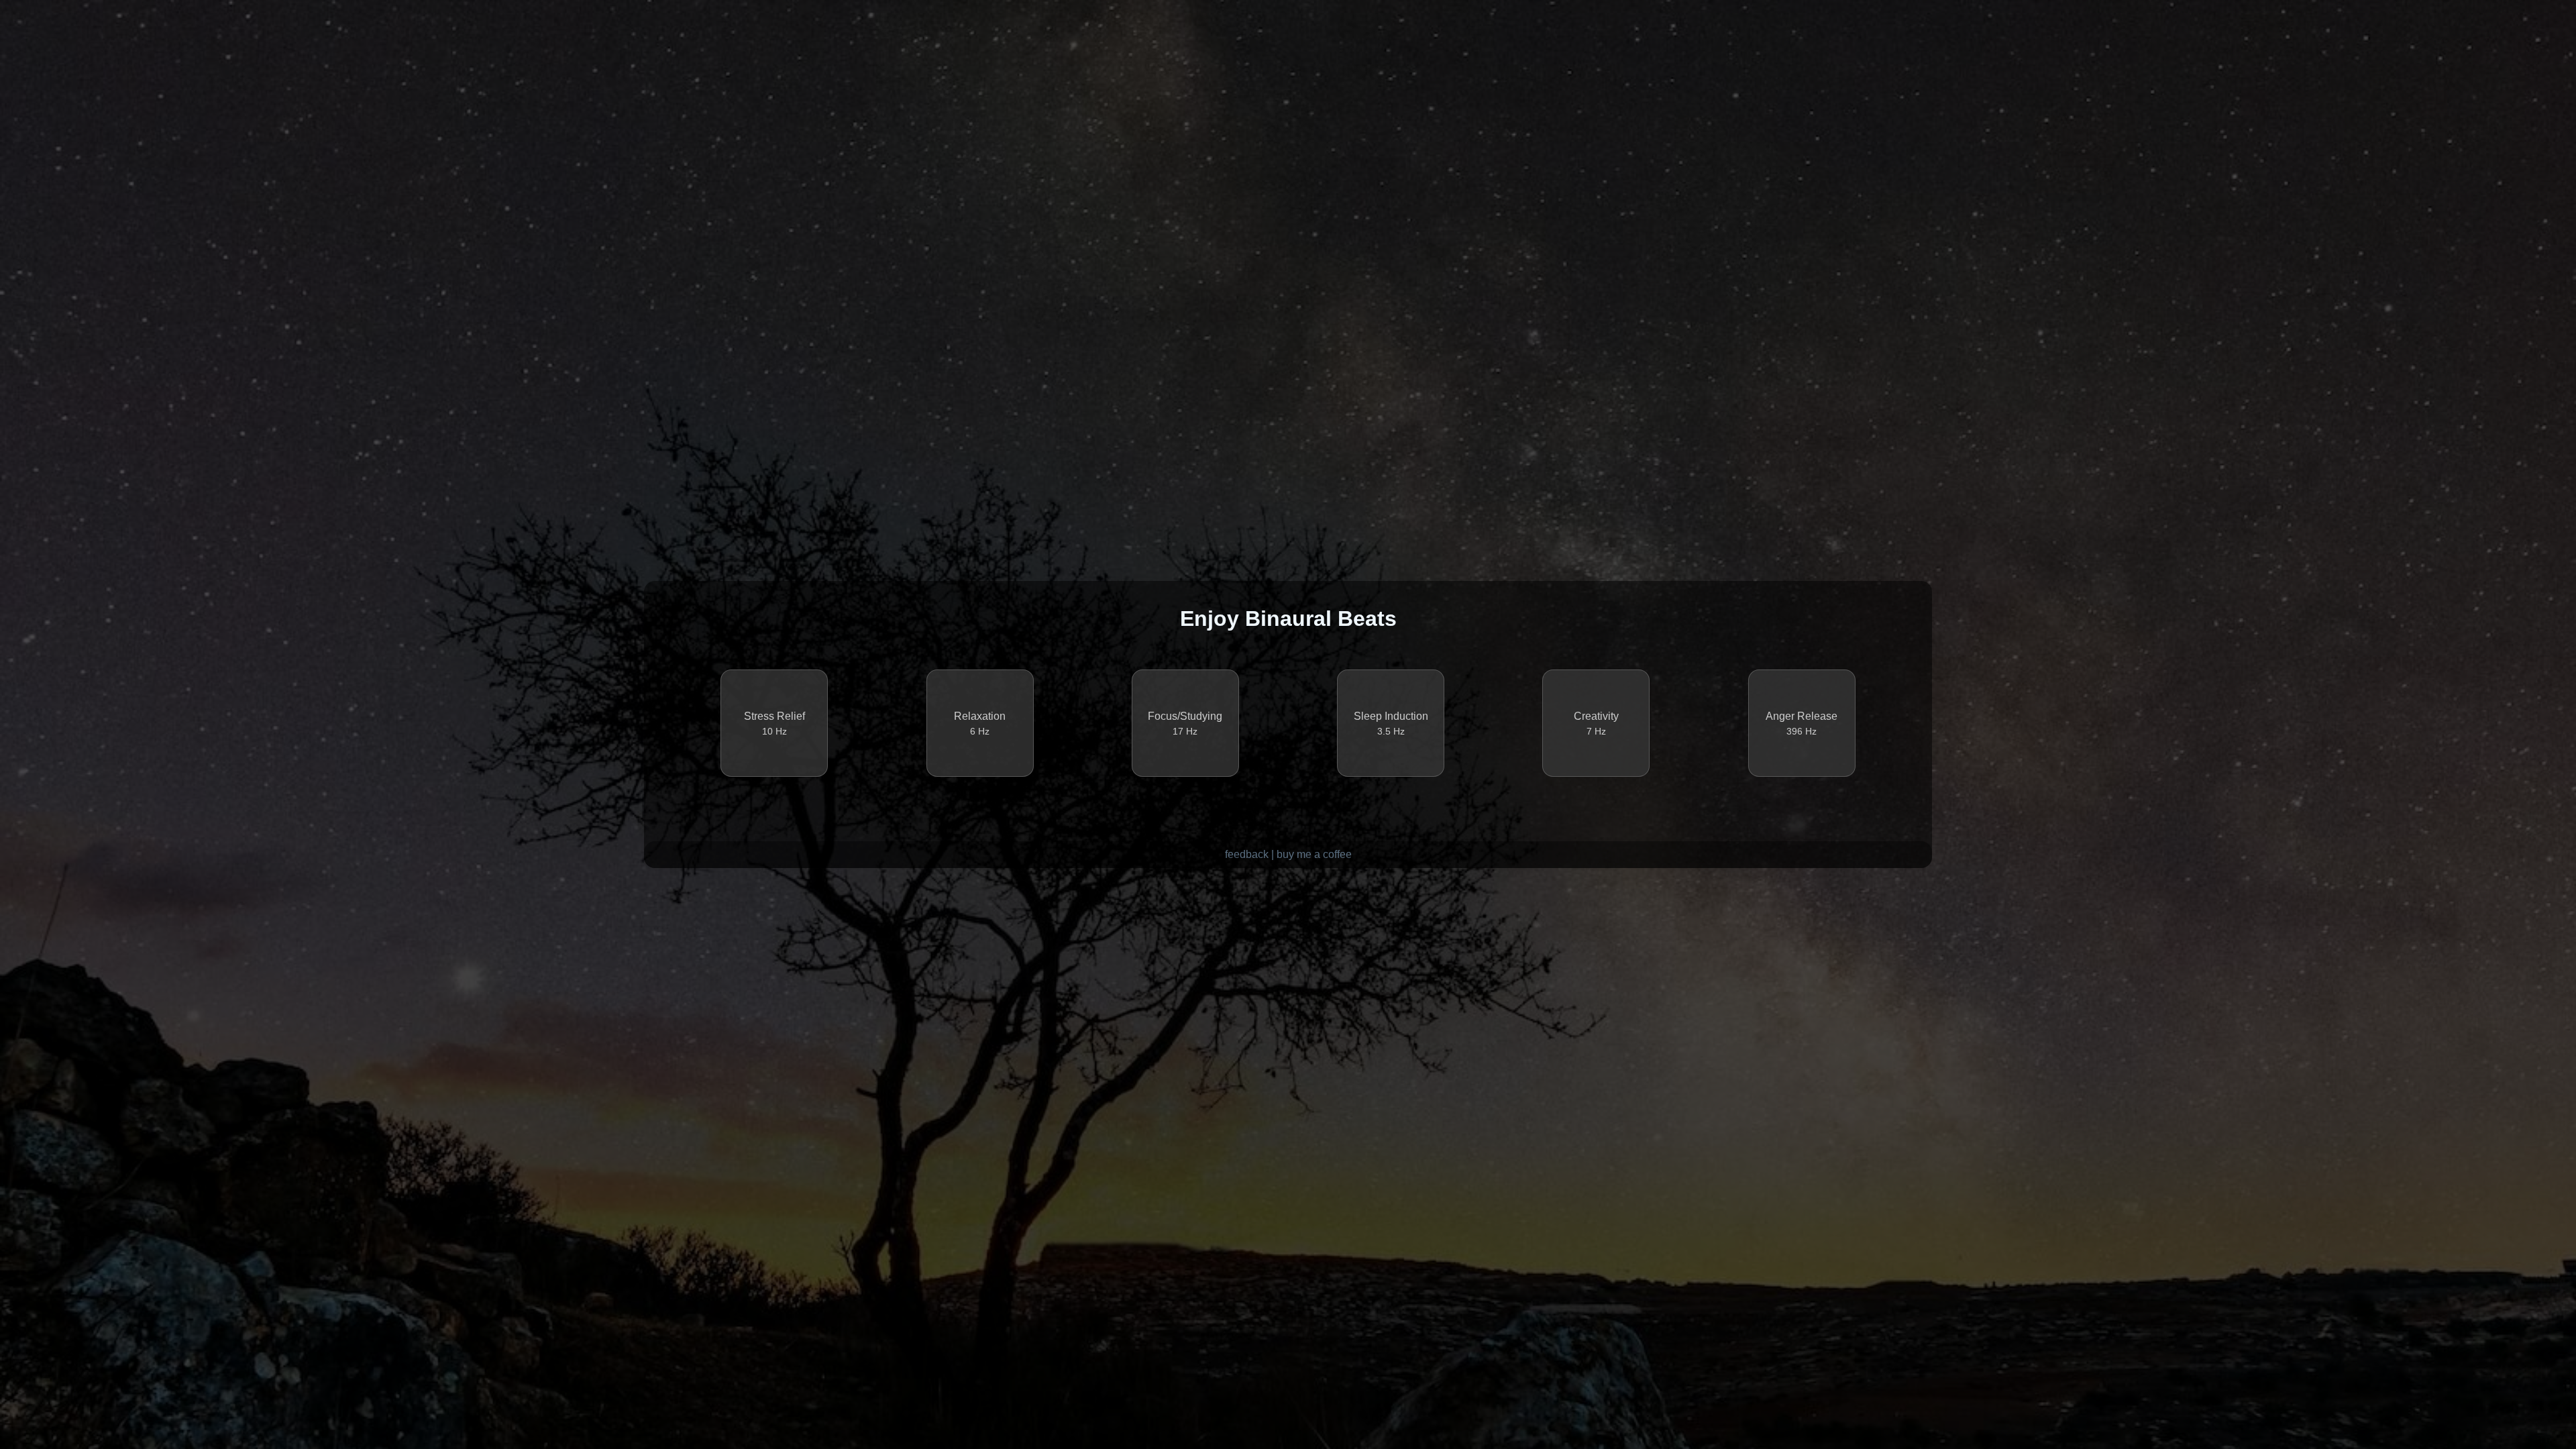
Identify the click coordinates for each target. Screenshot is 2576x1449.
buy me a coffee (1314, 854)
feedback (1247, 854)
